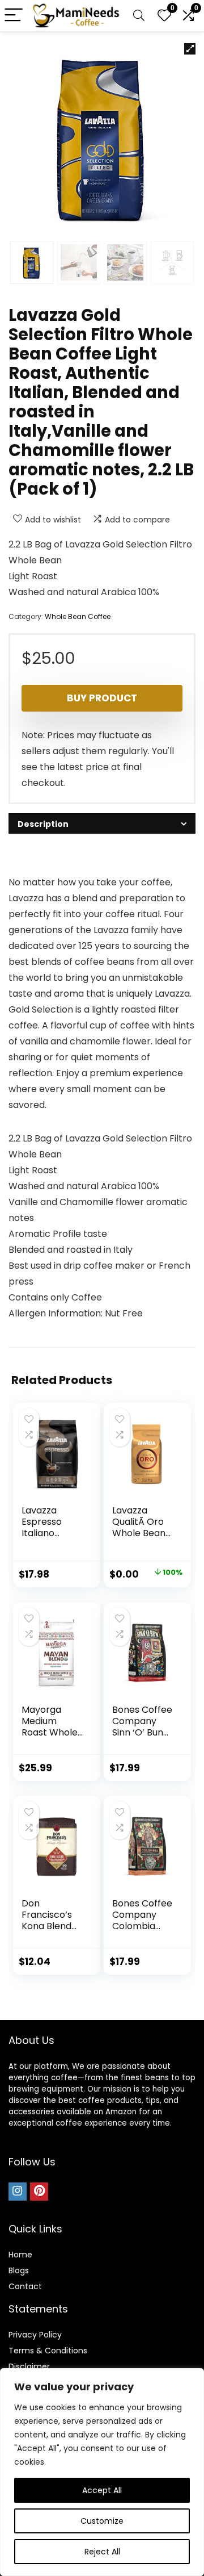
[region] (102, 2472)
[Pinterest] (39, 2192)
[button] (190, 49)
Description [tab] (43, 824)
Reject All (102, 2552)
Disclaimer (29, 2366)
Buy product (102, 698)
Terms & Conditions (48, 2351)
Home (20, 2255)
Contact (25, 2286)
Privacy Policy (35, 2335)
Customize (102, 2521)
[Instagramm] (18, 2192)
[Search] (139, 16)
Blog (17, 2270)
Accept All (102, 2490)
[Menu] (14, 16)
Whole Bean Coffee (78, 616)
